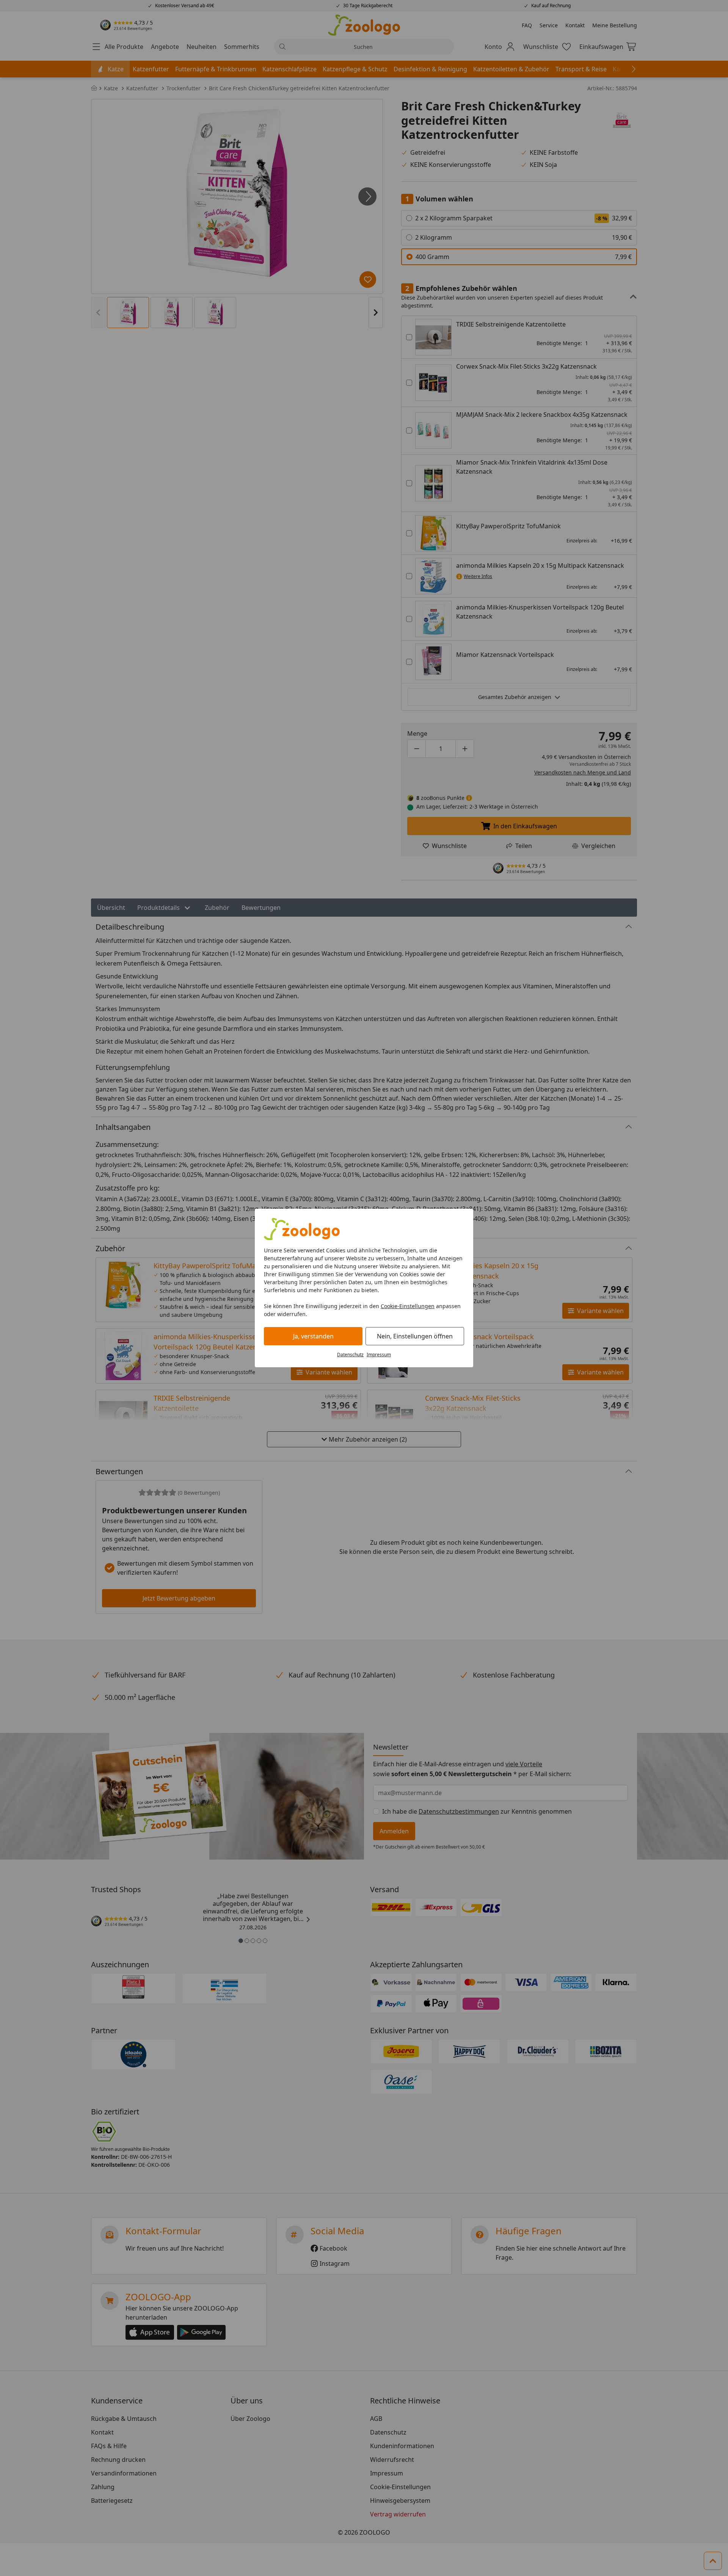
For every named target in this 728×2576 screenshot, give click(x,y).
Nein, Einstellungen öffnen (415, 1336)
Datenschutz (350, 1355)
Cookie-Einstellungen (408, 1306)
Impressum (379, 1355)
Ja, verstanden (313, 1336)
